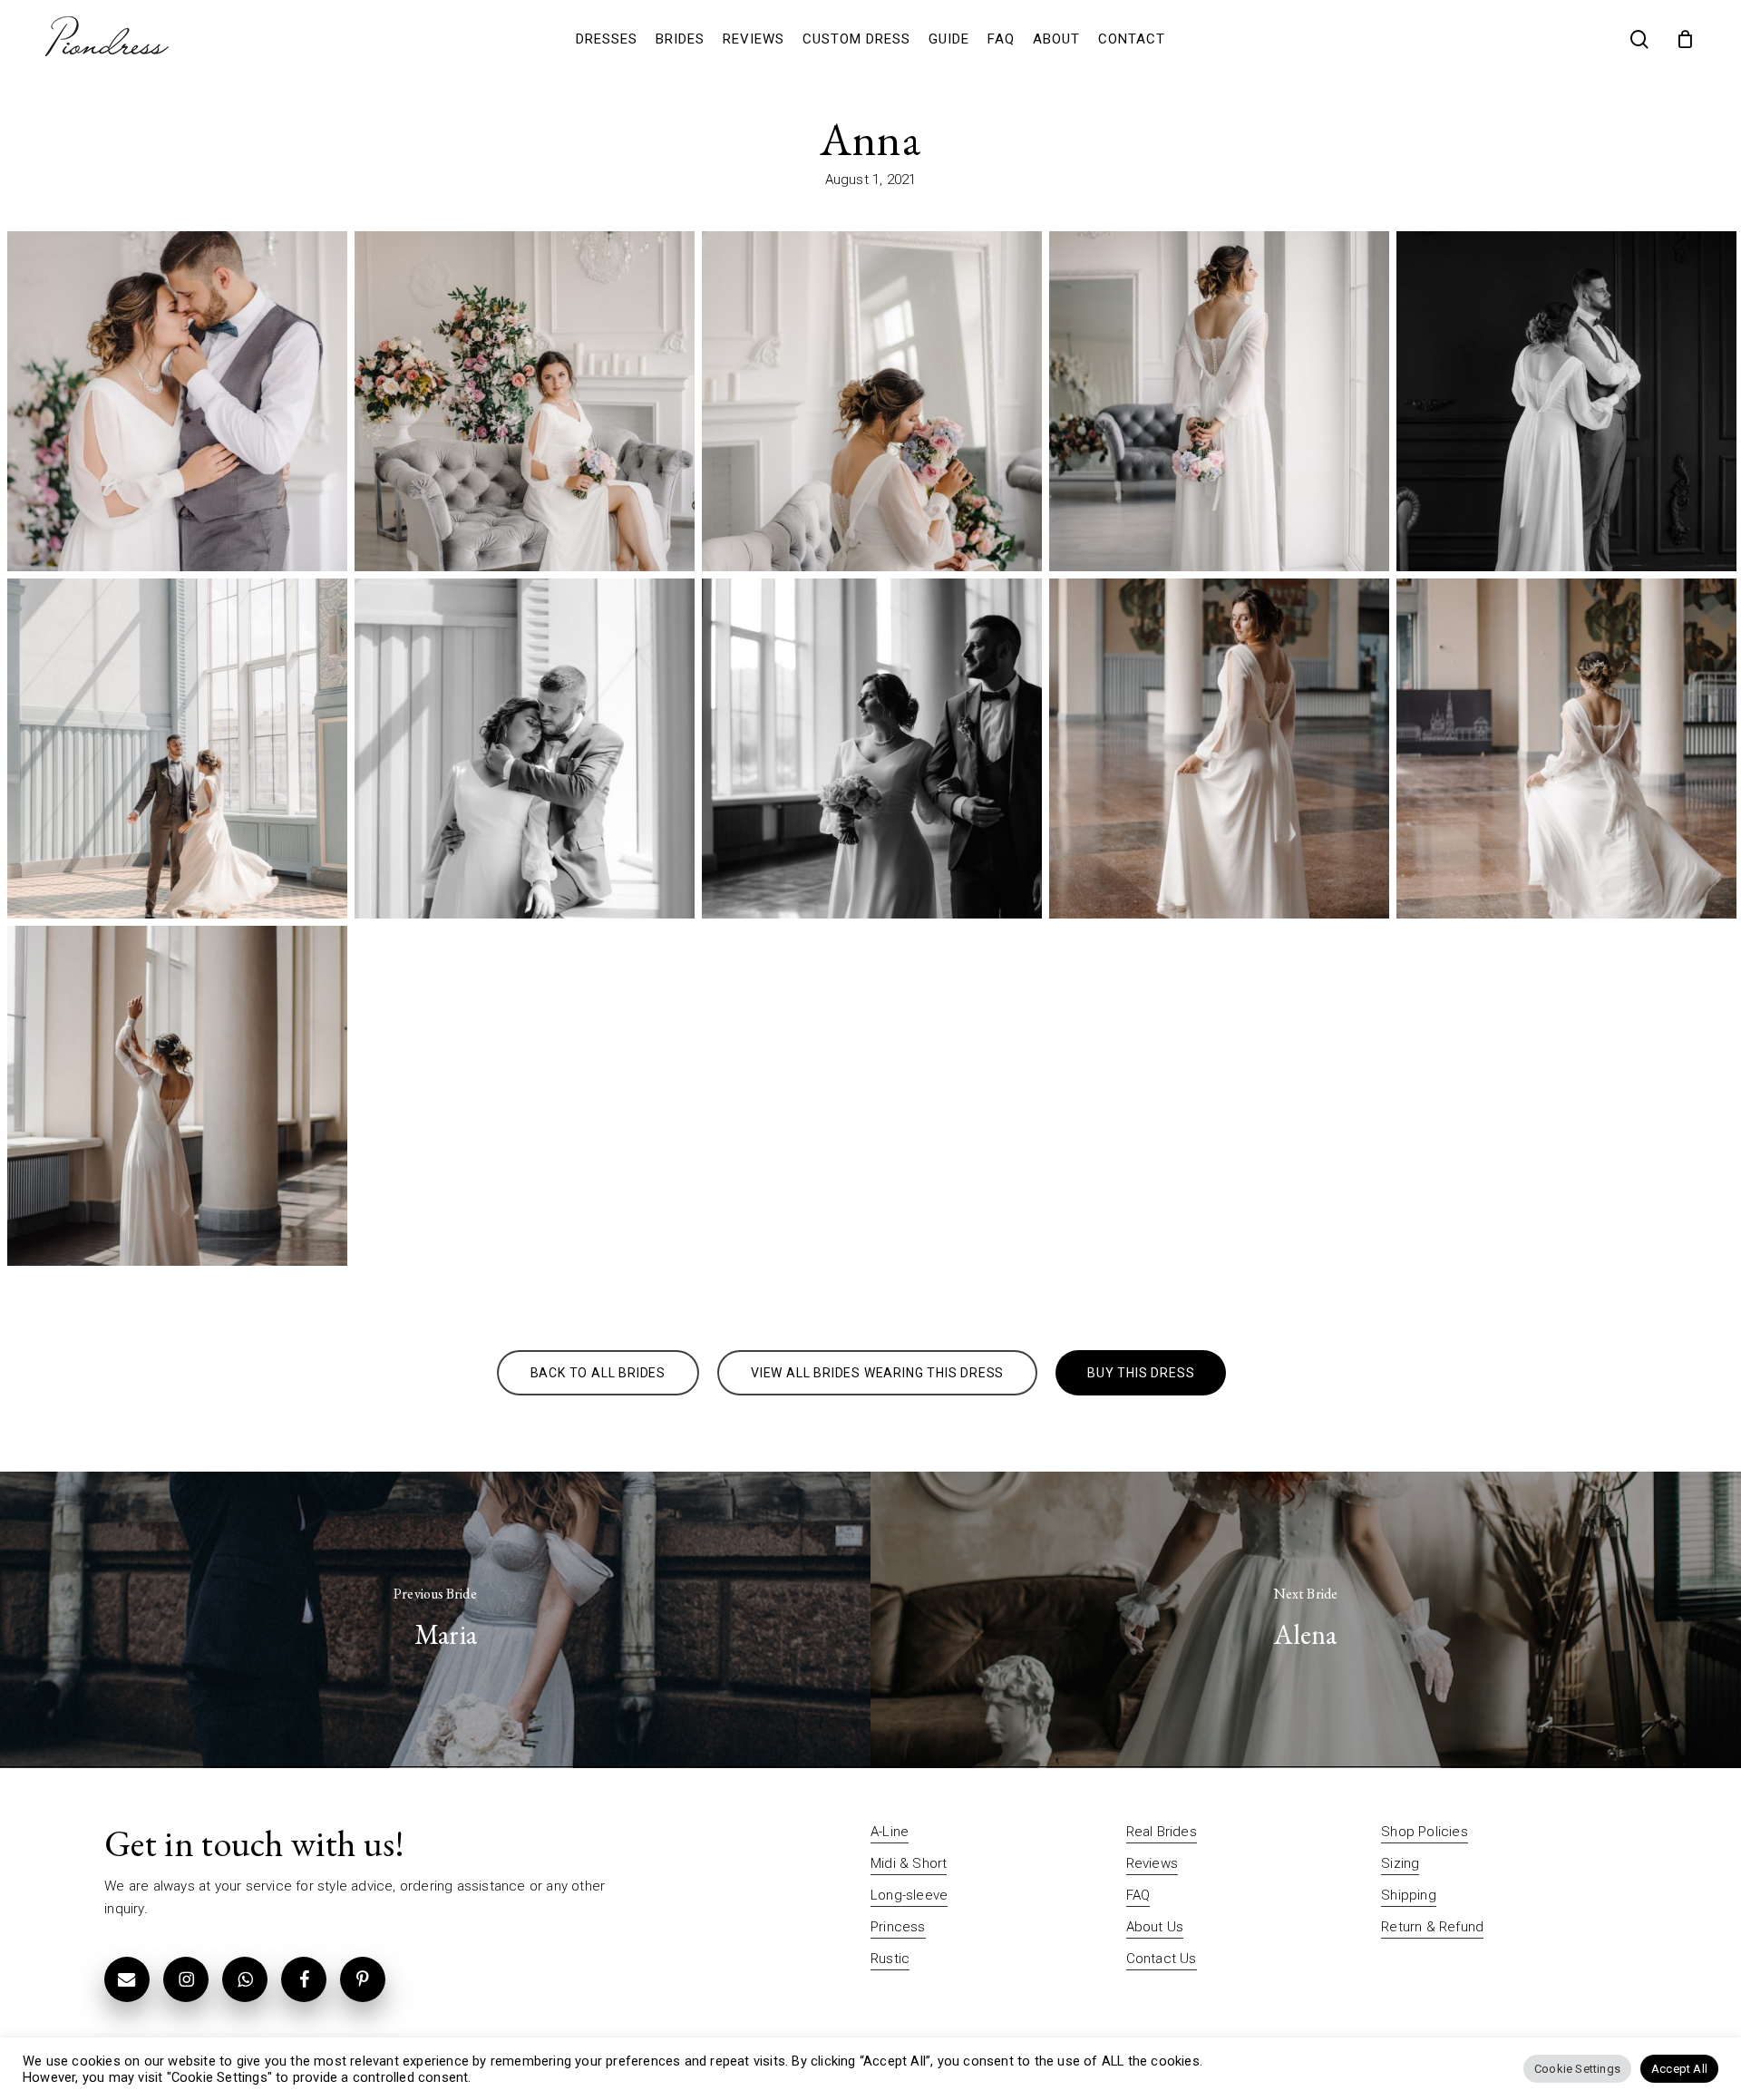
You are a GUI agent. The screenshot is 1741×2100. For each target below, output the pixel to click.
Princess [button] (898, 1927)
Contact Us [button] (1162, 1959)
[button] (598, 1373)
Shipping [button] (1409, 1895)
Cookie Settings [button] (1577, 2069)
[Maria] (435, 1620)
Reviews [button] (1152, 1863)
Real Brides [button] (1162, 1832)
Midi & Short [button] (909, 1863)
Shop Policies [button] (1425, 1832)
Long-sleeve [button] (909, 1895)
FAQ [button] (1138, 1895)
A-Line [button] (890, 1832)
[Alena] (1306, 1620)
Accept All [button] (1679, 2069)
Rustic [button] (890, 1959)
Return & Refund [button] (1432, 1927)
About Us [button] (1155, 1927)
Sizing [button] (1400, 1863)
